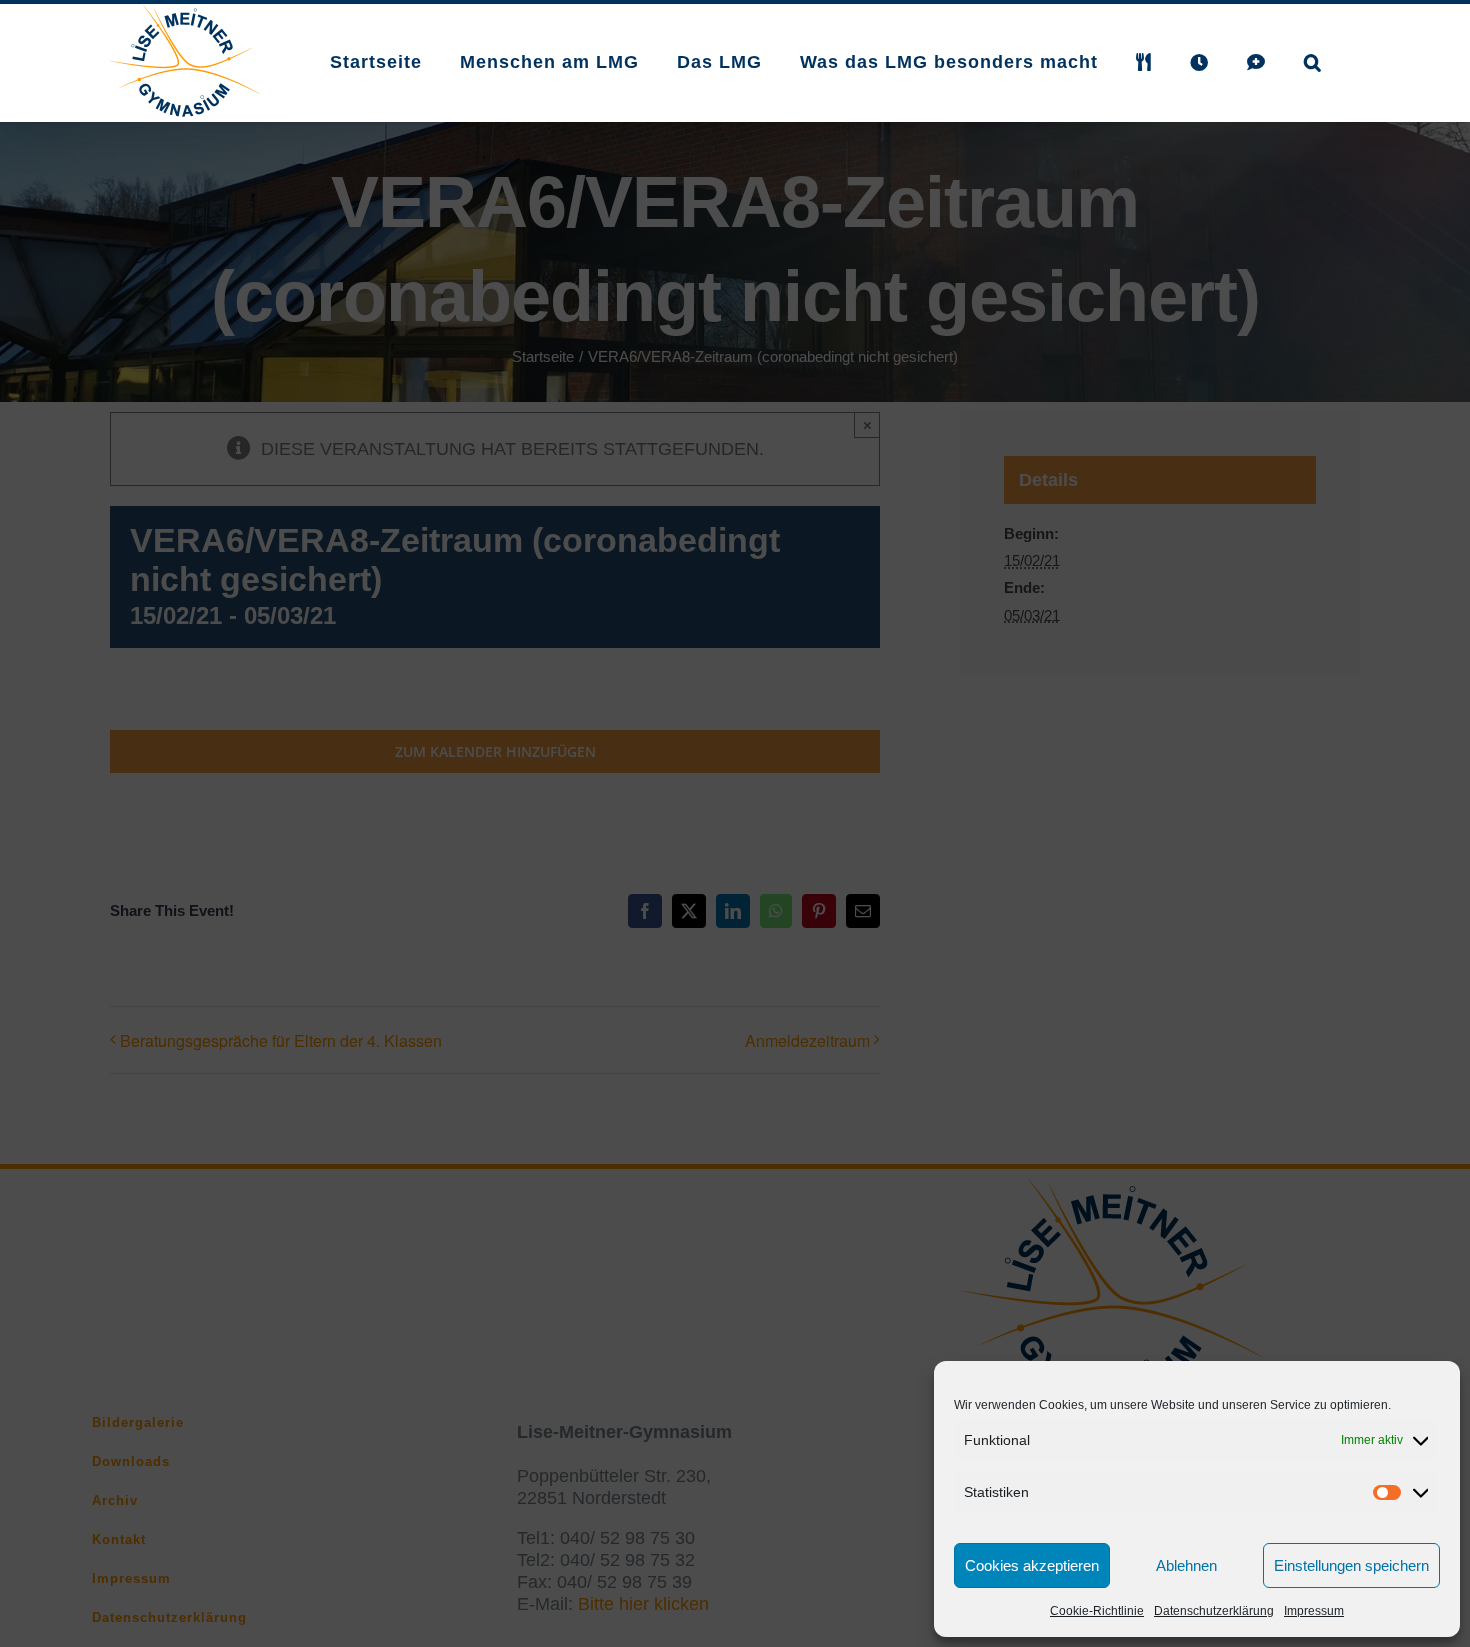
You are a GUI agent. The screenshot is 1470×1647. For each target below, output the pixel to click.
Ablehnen (1186, 1565)
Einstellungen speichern (1351, 1565)
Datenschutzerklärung (1214, 1611)
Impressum (1314, 1611)
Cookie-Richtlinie (1097, 1611)
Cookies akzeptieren (1032, 1565)
